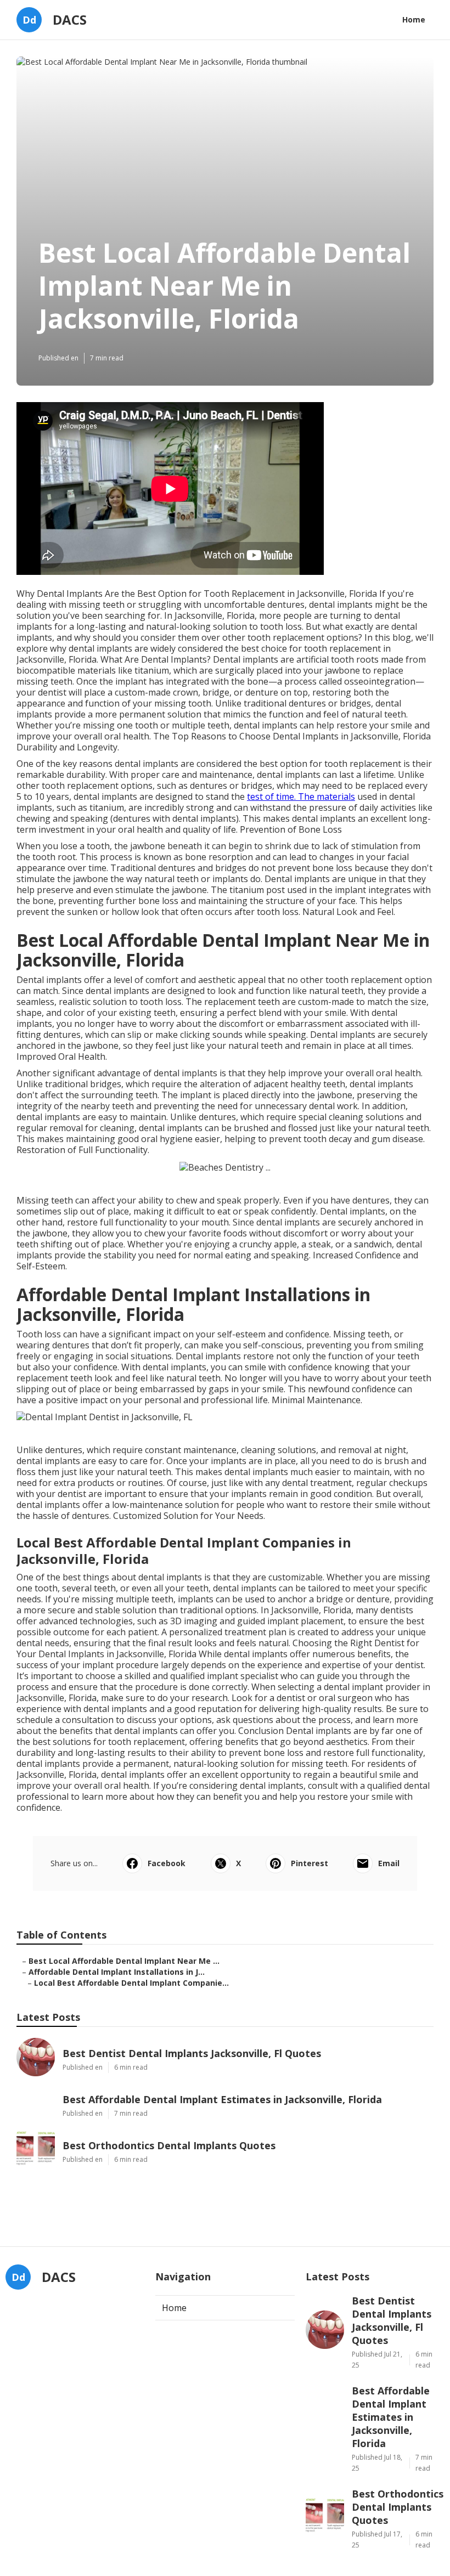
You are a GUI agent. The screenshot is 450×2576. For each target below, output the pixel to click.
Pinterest (310, 1863)
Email (389, 1863)
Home (414, 19)
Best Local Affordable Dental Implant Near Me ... (124, 1961)
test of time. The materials (301, 796)
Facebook (167, 1863)
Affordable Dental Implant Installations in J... (117, 1972)
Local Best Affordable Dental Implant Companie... (131, 1983)
